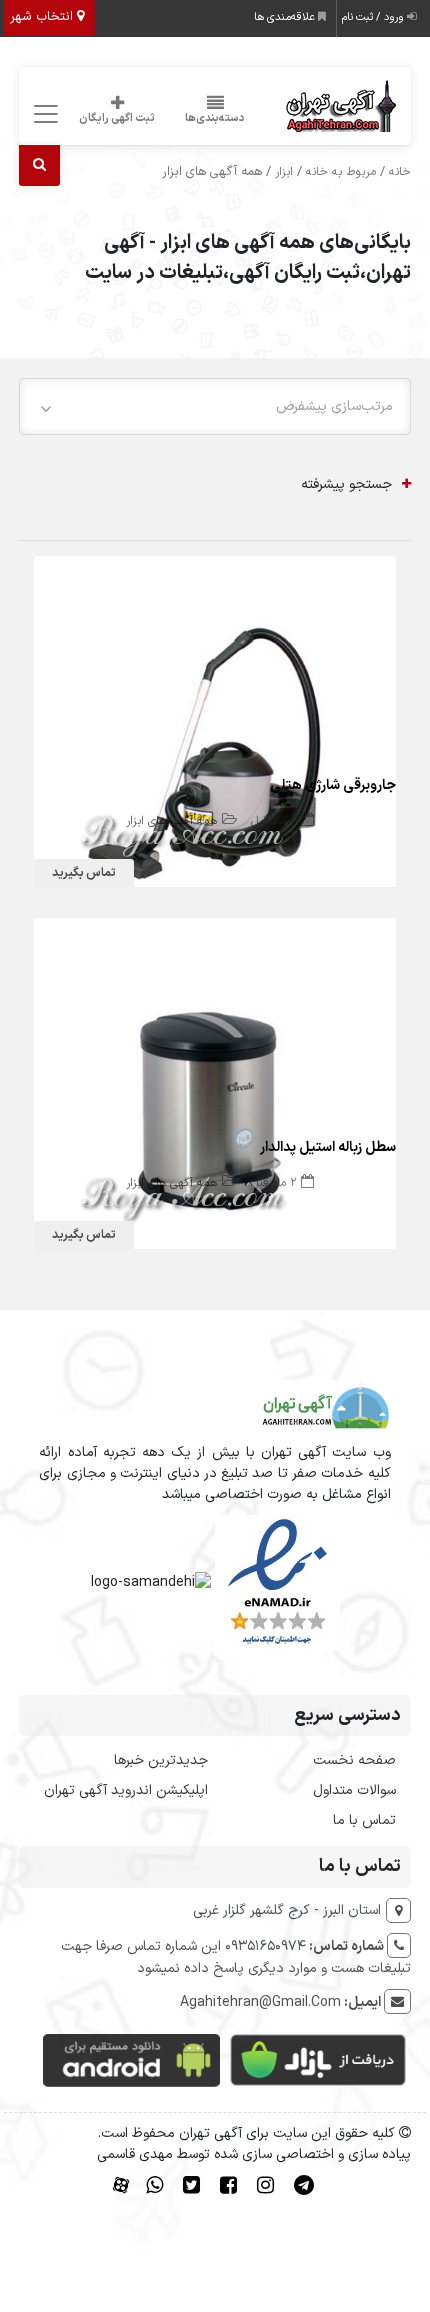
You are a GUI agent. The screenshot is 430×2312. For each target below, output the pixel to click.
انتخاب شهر (43, 17)
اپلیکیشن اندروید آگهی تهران (126, 1790)
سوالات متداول (354, 1790)
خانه (400, 172)
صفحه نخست (354, 1760)
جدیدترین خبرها (161, 1760)
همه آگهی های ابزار (171, 821)
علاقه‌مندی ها (286, 17)
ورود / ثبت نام (374, 17)
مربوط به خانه (341, 172)
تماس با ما (364, 1820)
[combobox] (214, 406)
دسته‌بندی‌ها (215, 118)
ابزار (284, 172)
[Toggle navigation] (42, 114)
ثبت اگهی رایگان (117, 118)
